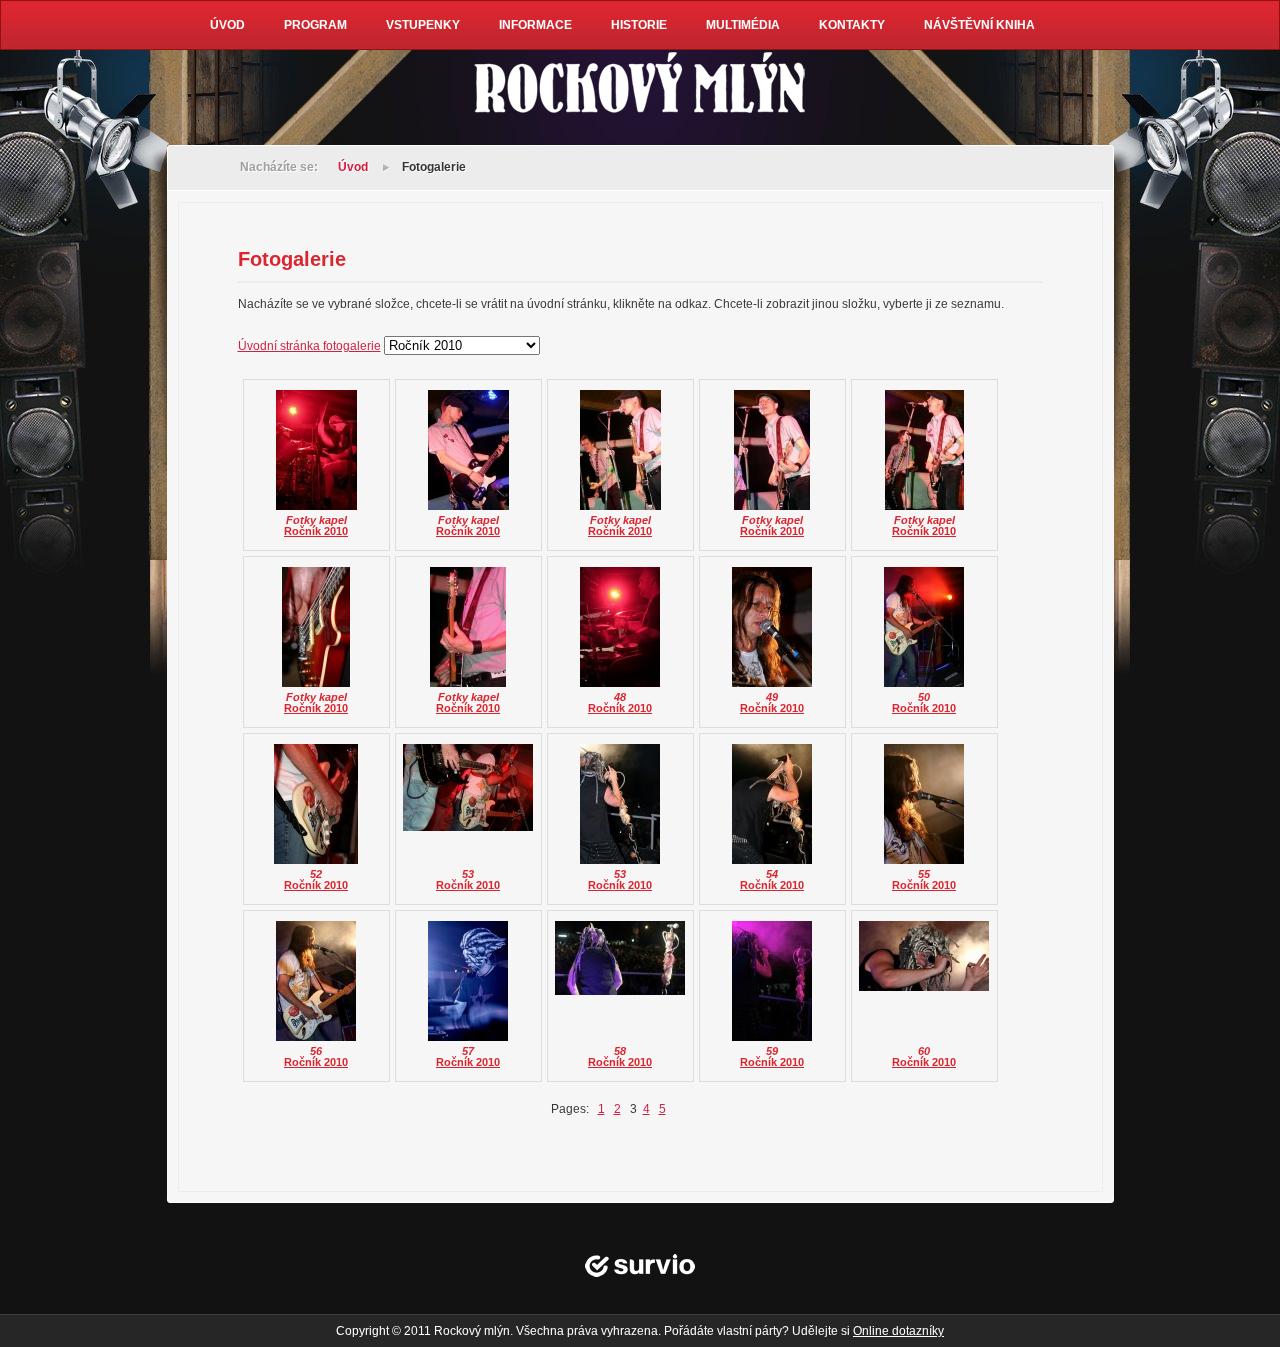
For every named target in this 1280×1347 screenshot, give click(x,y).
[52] (316, 798)
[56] (316, 975)
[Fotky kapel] (316, 444)
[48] (620, 621)
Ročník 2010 (316, 531)
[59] (772, 975)
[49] (772, 621)
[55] (924, 798)
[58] (620, 952)
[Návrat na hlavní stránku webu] (640, 85)
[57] (468, 975)
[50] (924, 621)
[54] (772, 798)
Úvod (353, 167)
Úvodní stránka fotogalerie (309, 346)
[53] (468, 781)
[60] (924, 950)
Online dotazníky (898, 1331)
